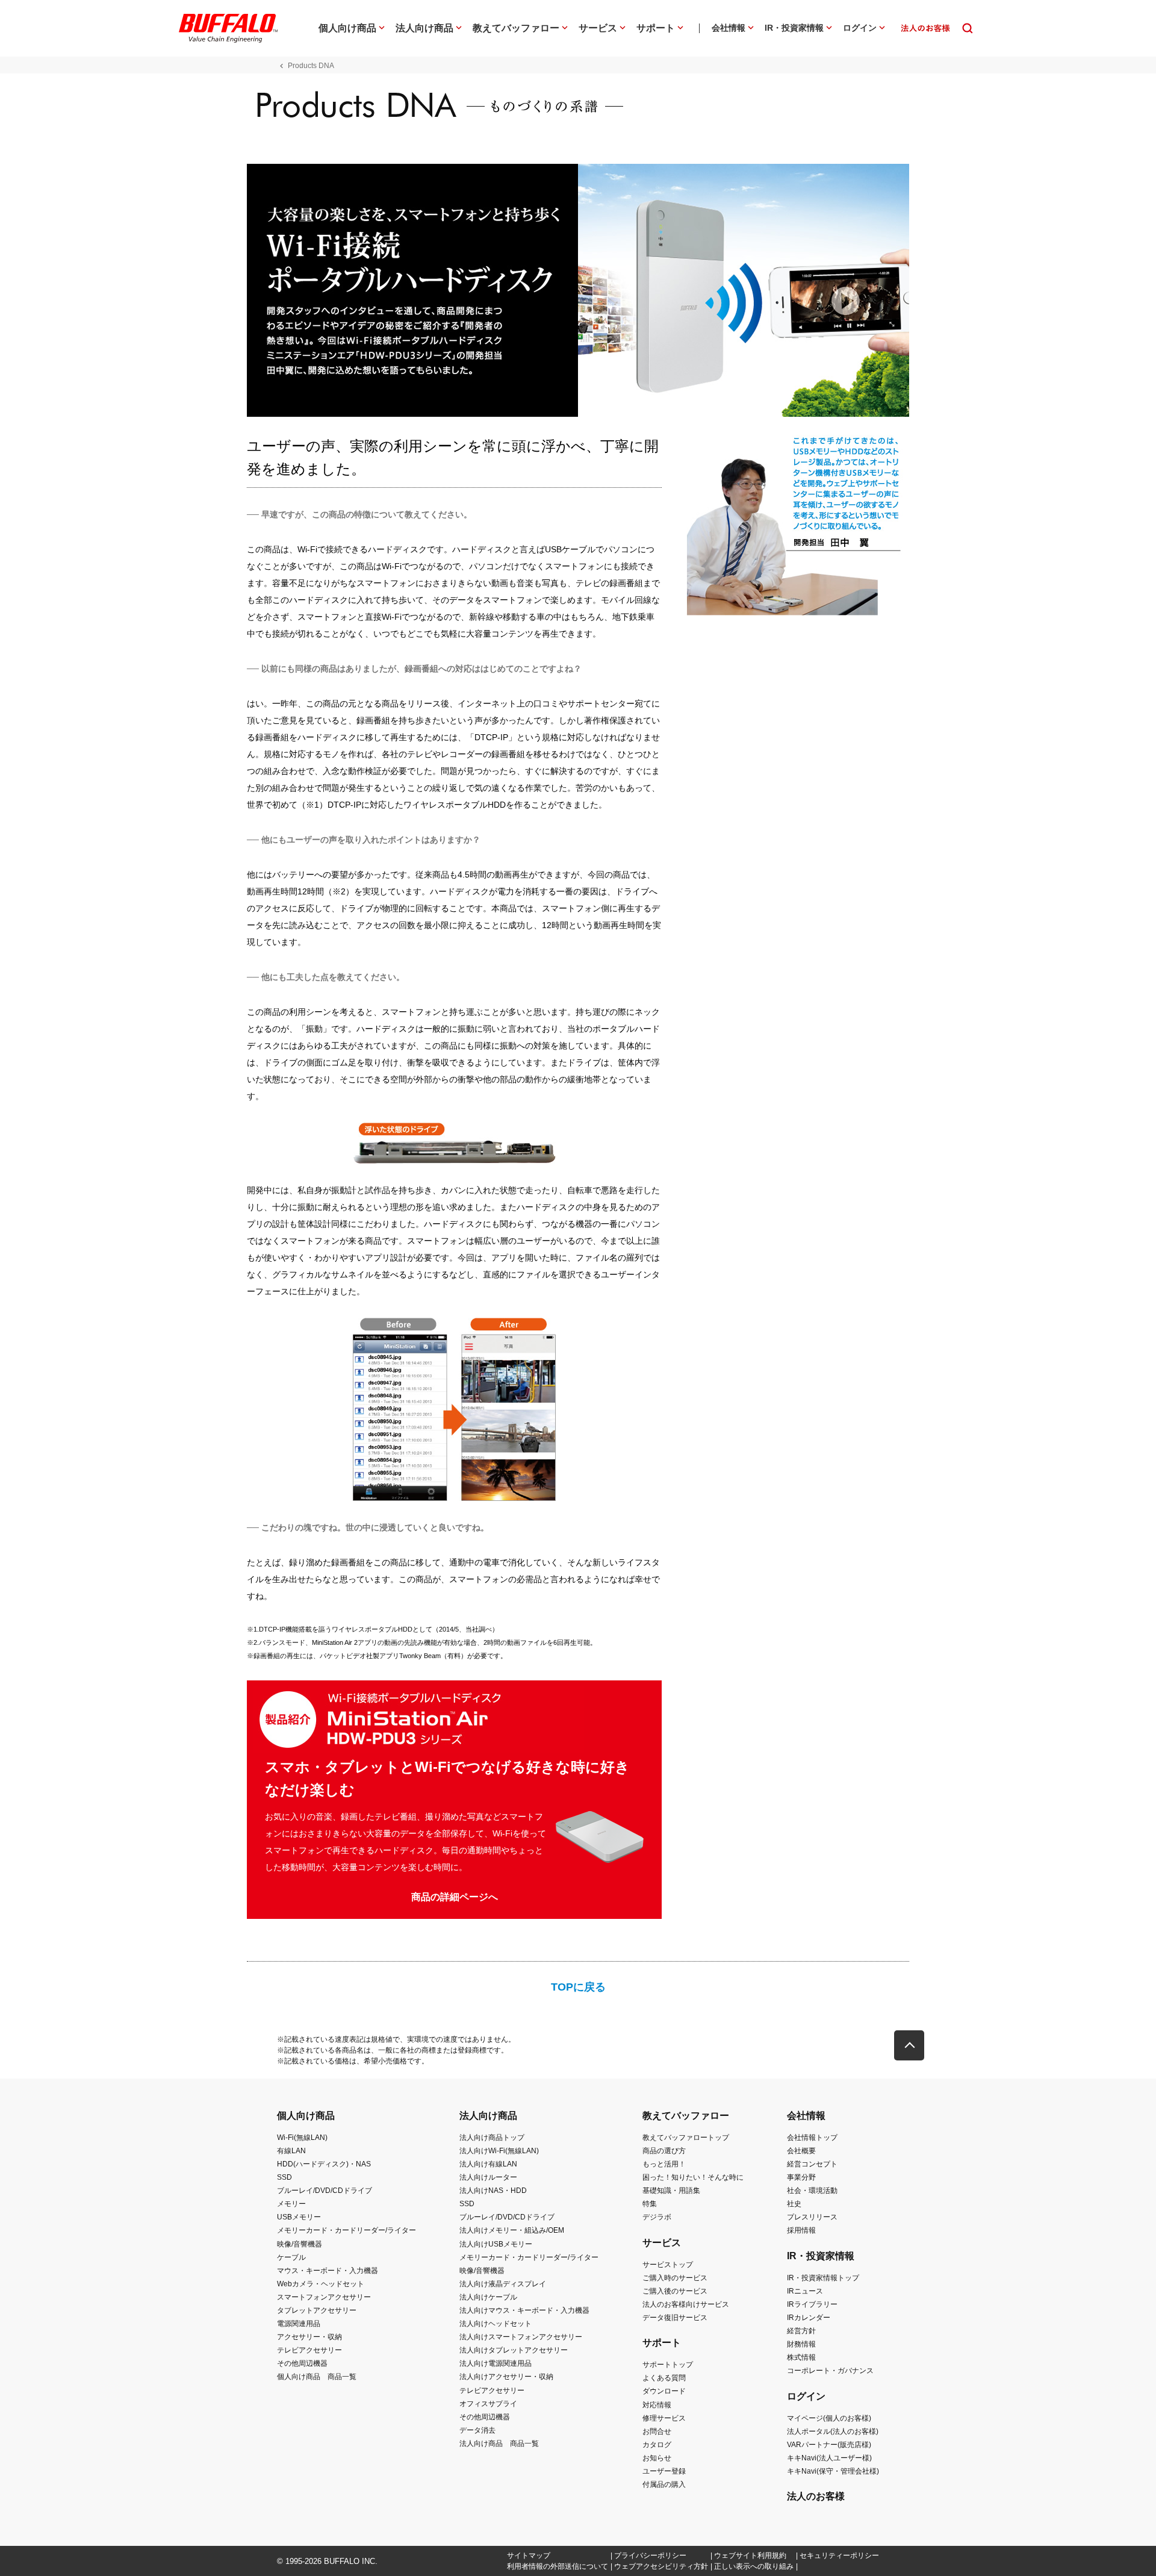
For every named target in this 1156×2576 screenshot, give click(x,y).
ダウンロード (664, 2391)
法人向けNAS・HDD (493, 2191)
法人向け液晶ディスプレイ (503, 2284)
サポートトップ (668, 2365)
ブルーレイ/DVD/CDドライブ (325, 2191)
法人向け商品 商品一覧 (499, 2443)
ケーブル (291, 2257)
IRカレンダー (809, 2318)
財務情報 (801, 2344)
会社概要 (801, 2151)
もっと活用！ (664, 2164)
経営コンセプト (812, 2164)
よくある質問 (664, 2378)
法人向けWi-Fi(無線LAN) (499, 2151)
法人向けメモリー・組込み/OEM (512, 2230)
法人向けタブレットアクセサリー (514, 2350)
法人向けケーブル (488, 2297)
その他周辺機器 (302, 2363)
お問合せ (657, 2431)
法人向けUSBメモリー (496, 2244)
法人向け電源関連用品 (496, 2363)
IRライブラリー (812, 2304)
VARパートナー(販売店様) (829, 2445)
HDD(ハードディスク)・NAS (324, 2164)
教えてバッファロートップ (686, 2138)
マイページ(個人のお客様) (829, 2418)
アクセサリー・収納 (309, 2337)
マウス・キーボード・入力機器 (328, 2271)
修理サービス (664, 2418)
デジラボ (657, 2217)
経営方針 (801, 2331)
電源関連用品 (299, 2324)
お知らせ (657, 2458)
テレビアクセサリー (309, 2350)
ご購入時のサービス (675, 2278)
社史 (794, 2204)
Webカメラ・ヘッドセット (321, 2284)
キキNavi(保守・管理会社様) (833, 2471)
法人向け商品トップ (492, 2138)
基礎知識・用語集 (671, 2191)
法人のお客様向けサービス (686, 2304)
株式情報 (801, 2357)
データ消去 (477, 2430)
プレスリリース (812, 2217)
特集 (650, 2204)
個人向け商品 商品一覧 (317, 2377)
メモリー (291, 2204)
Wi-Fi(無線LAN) (302, 2138)
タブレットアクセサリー (317, 2310)
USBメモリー (299, 2217)
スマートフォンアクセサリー (324, 2297)
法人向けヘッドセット (496, 2324)
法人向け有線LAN (488, 2164)
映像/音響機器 (300, 2244)
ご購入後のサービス (675, 2291)
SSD (284, 2177)
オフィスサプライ (488, 2404)
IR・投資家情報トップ (823, 2278)
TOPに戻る (578, 1987)
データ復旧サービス (675, 2318)
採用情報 (801, 2230)
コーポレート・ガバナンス (830, 2371)
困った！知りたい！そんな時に (693, 2177)
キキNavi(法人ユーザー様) (829, 2458)
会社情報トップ (812, 2138)
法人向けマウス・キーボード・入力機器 (524, 2310)
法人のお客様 (816, 2496)
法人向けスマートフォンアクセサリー (521, 2337)
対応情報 (657, 2405)
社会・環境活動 (812, 2191)
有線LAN (291, 2151)
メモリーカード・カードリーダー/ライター (346, 2230)
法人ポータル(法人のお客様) (833, 2431)
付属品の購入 (664, 2484)
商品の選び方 (664, 2151)
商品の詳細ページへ (455, 1897)
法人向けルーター (488, 2177)
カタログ (657, 2445)
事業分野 (801, 2177)
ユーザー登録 (664, 2471)
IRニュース (805, 2291)
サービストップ (668, 2265)
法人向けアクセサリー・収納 (506, 2377)
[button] (909, 2045)
